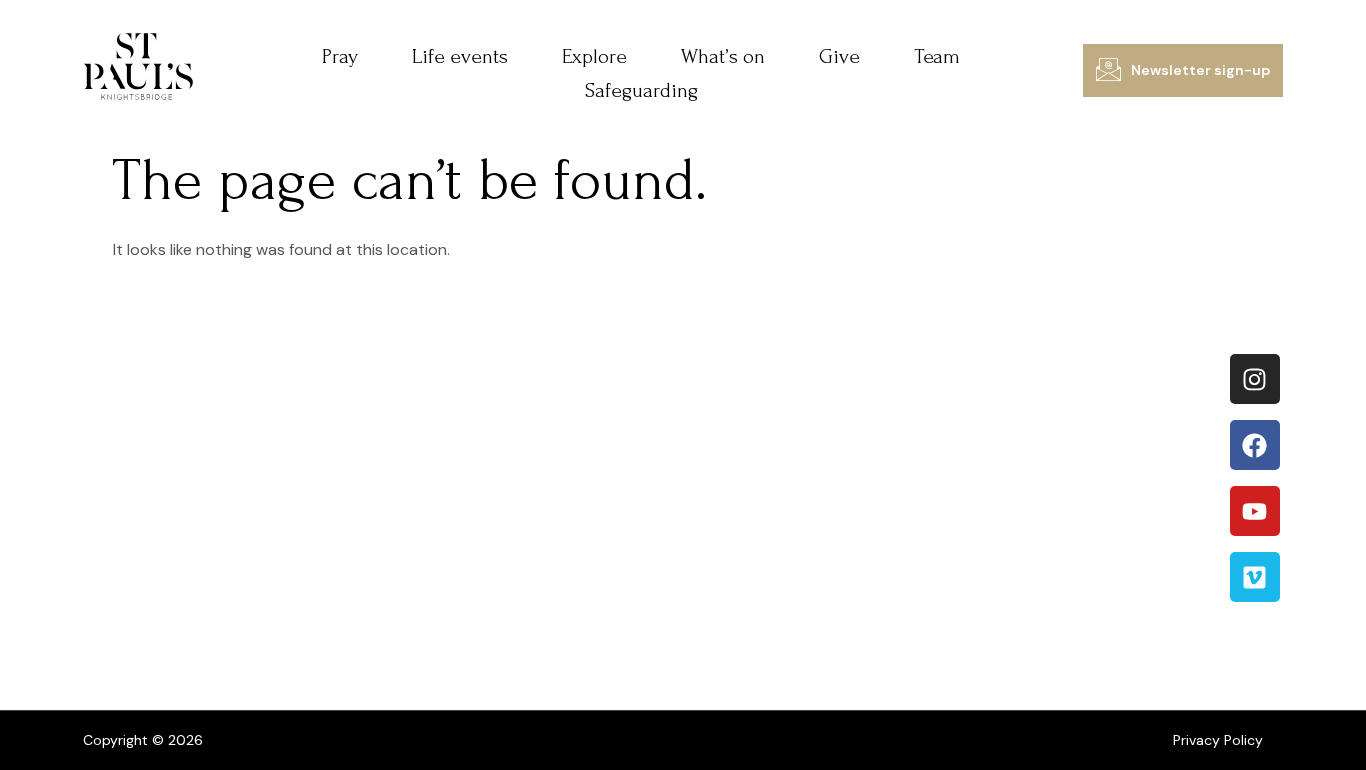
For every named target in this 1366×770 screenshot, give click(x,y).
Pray (340, 56)
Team (937, 56)
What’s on (723, 56)
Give (839, 56)
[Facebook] (1255, 445)
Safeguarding (641, 90)
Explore (594, 56)
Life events (460, 56)
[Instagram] (1255, 379)
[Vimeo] (1255, 577)
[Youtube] (1255, 511)
